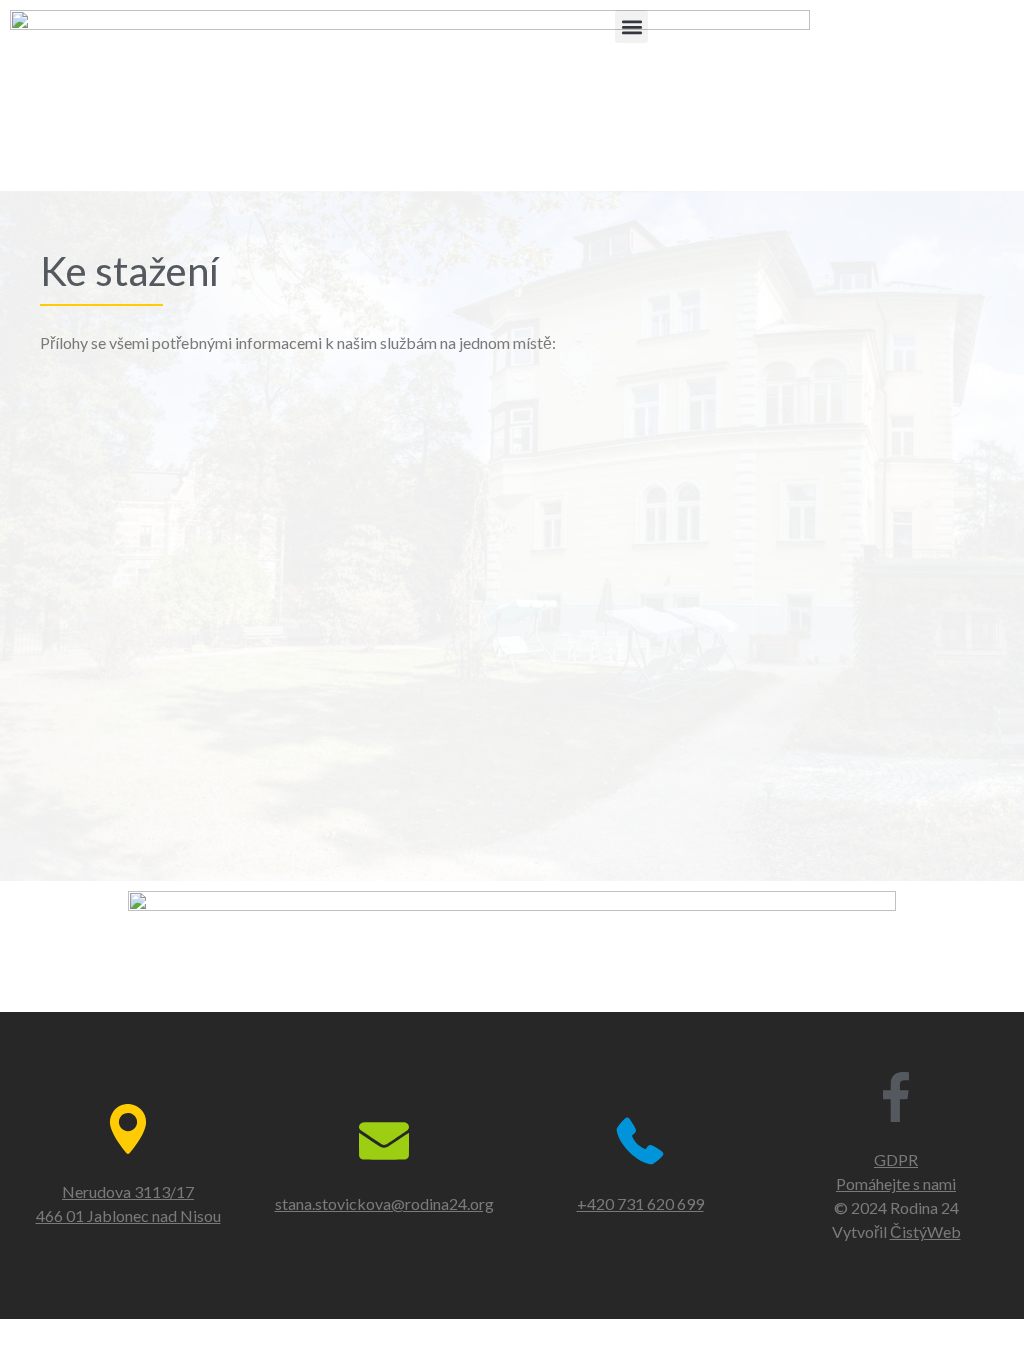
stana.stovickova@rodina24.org (384, 1203)
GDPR (896, 1159)
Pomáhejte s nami (896, 1183)
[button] (631, 26)
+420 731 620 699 (640, 1203)
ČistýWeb (925, 1231)
